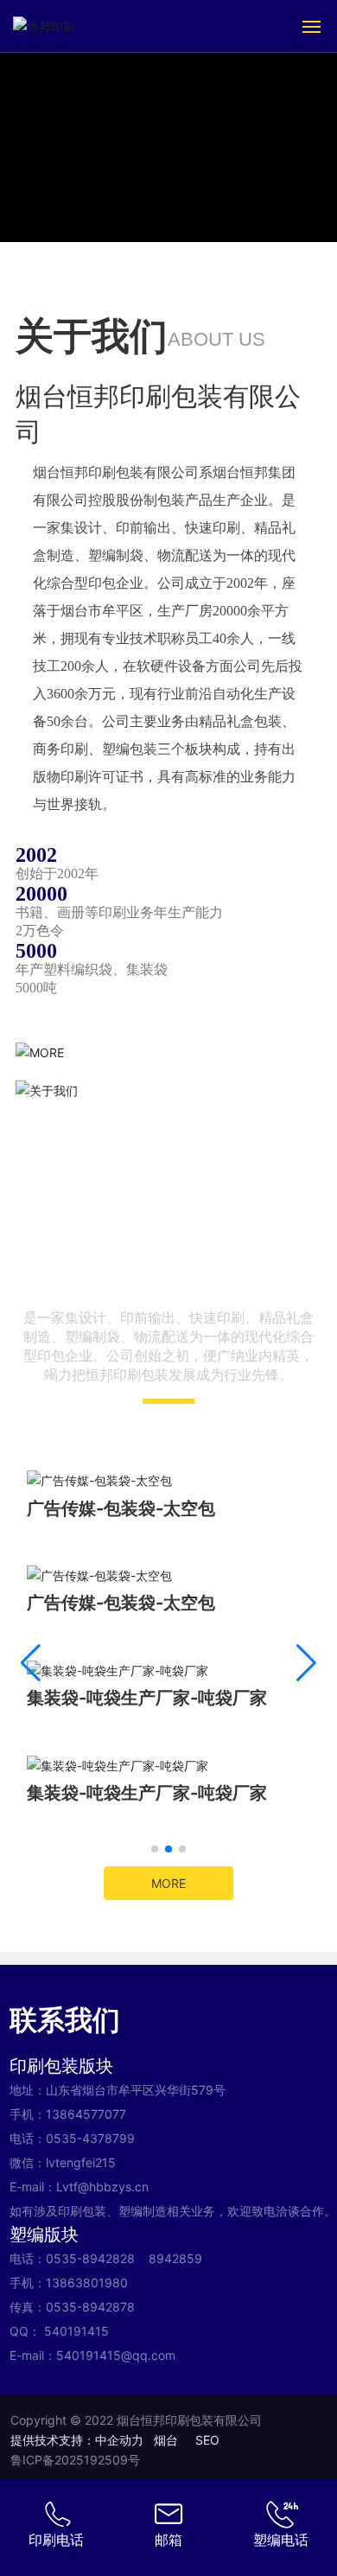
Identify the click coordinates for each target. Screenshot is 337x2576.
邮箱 (168, 2540)
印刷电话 (56, 2540)
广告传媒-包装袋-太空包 (121, 1508)
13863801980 (87, 2283)
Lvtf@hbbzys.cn (102, 2187)
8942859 (175, 2258)
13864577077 (86, 2114)
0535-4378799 (90, 2138)
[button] (155, 1849)
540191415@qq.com (116, 2355)
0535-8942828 (90, 2258)
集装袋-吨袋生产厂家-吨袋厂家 (147, 1698)
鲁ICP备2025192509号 (75, 2460)
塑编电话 (281, 2540)
